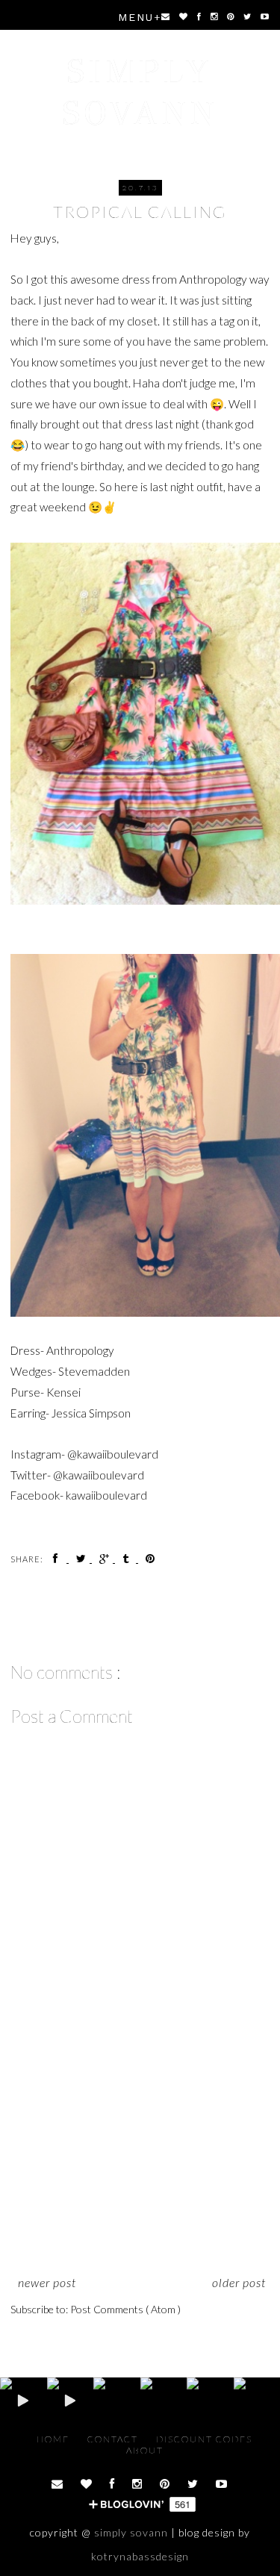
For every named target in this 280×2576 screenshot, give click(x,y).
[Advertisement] (140, 2160)
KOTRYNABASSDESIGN (140, 2556)
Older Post (239, 2282)
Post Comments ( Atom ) (125, 2309)
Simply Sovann (140, 92)
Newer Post (47, 2282)
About (145, 2450)
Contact (114, 2439)
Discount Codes (204, 2439)
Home (55, 2439)
